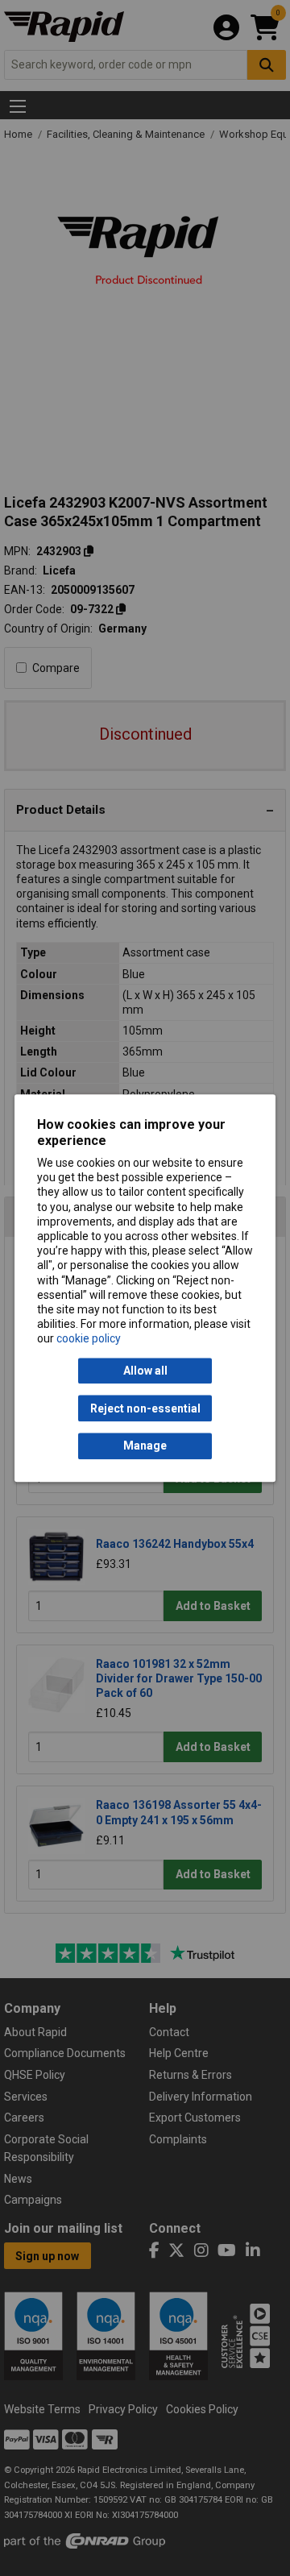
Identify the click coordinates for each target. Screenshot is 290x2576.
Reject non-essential (145, 1408)
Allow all (145, 1371)
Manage (145, 1446)
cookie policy (89, 1339)
